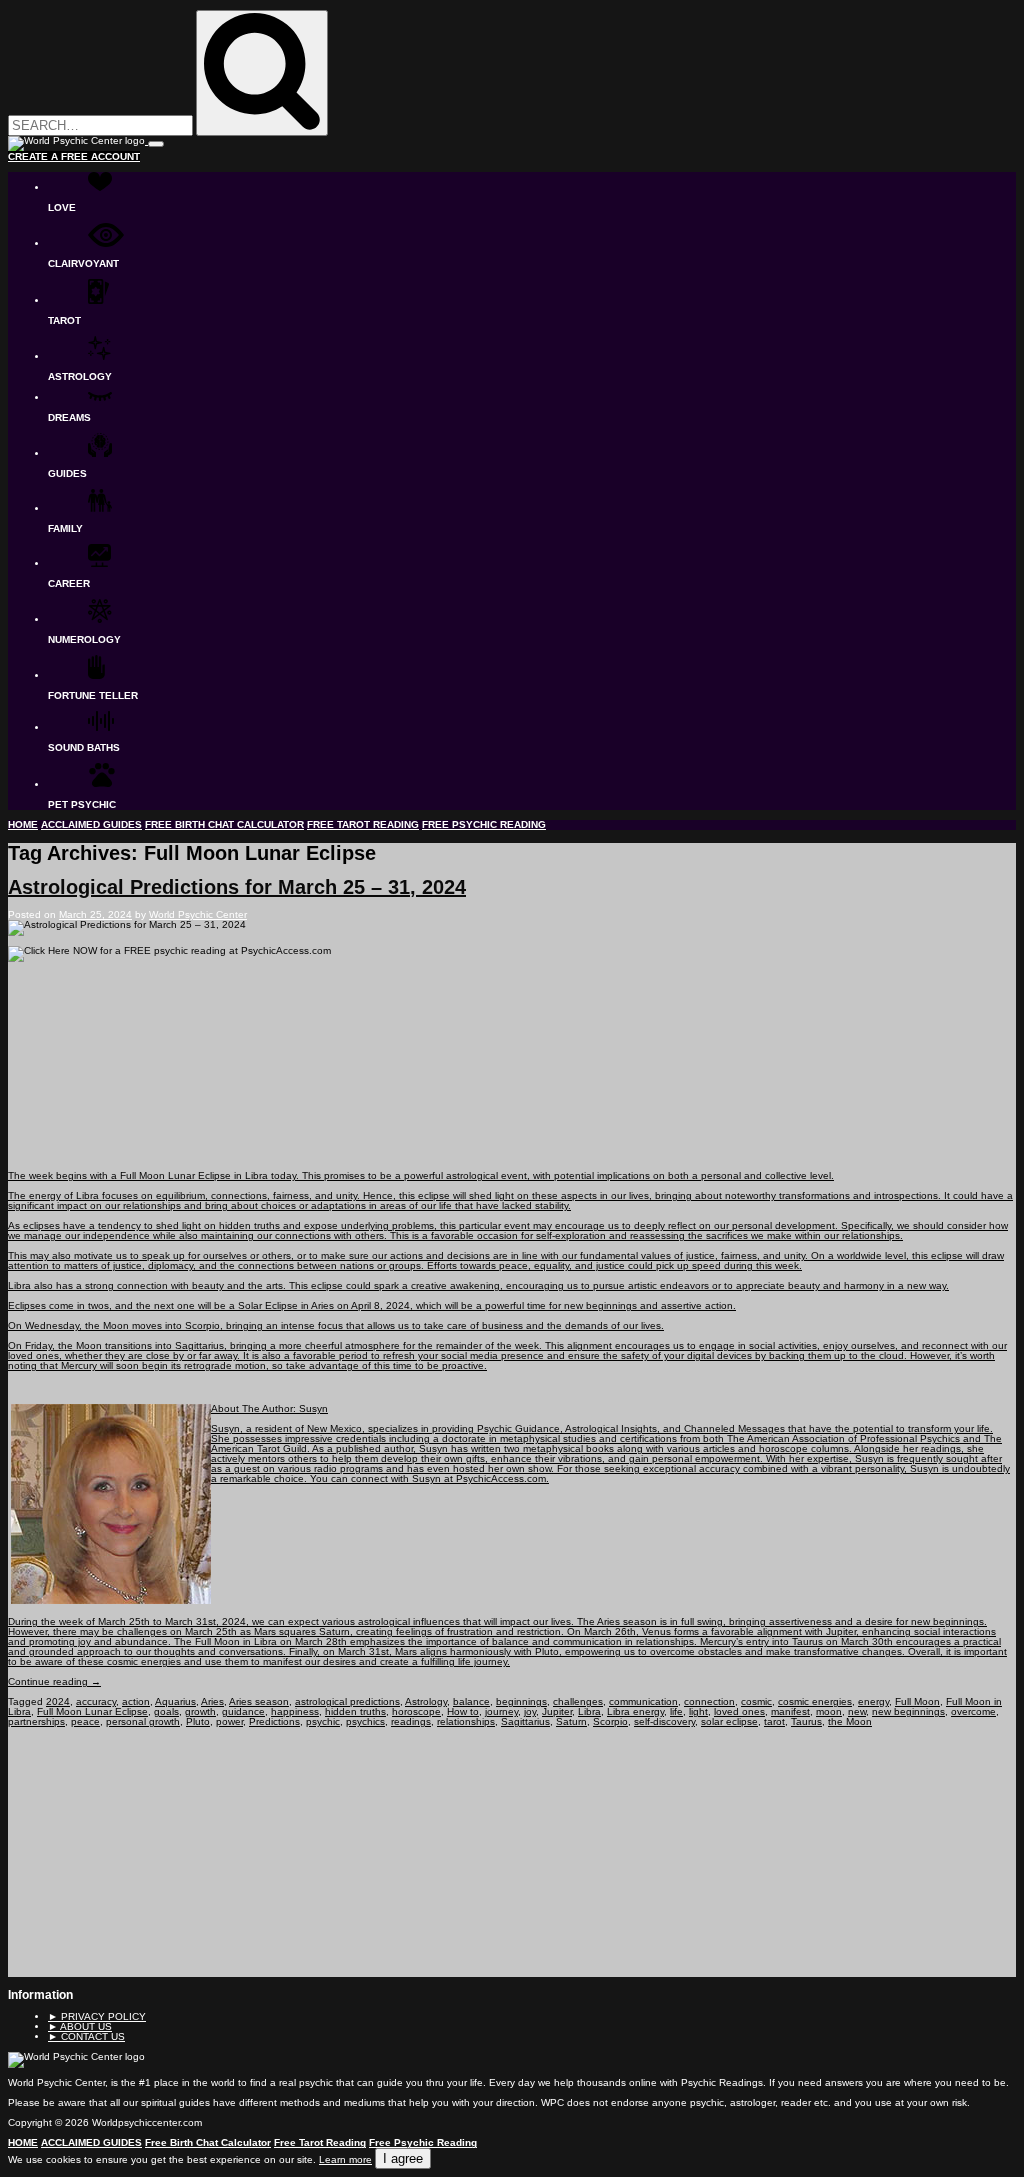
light (698, 1711)
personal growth (143, 1721)
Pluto (198, 1721)
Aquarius (175, 1701)
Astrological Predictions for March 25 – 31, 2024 (237, 887)
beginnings (521, 1701)
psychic (323, 1721)
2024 (58, 1701)
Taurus (806, 1721)
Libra (589, 1711)
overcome (973, 1711)
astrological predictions (347, 1701)
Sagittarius (525, 1721)
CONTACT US (86, 2036)
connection (709, 1701)
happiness (295, 1711)
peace (85, 1721)
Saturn (571, 1721)
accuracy (96, 1701)
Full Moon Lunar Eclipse (92, 1711)
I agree (403, 2158)
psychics (365, 1721)
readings (411, 1721)
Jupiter (557, 1711)
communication (643, 1701)
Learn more (345, 2159)
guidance (243, 1711)
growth (200, 1711)
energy (873, 1701)
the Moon (850, 1721)
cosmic (756, 1701)
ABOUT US (80, 2026)
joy (530, 1711)
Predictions (274, 1721)
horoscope (416, 1711)
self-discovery (664, 1721)
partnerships (36, 1721)
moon (829, 1711)
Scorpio (610, 1721)
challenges (578, 1701)
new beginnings (908, 1711)
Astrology (426, 1701)
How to (463, 1711)
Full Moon (917, 1701)
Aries (212, 1701)
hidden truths (355, 1711)
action (136, 1701)
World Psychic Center (198, 914)
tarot (774, 1721)
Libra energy (635, 1711)
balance (471, 1701)
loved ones (739, 1711)
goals (166, 1711)
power (229, 1721)
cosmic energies (815, 1701)
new (857, 1711)
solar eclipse (729, 1721)
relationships (466, 1721)
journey (501, 1711)
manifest (790, 1711)
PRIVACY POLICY (97, 2016)
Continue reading (54, 1681)
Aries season (259, 1701)
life (676, 1711)
